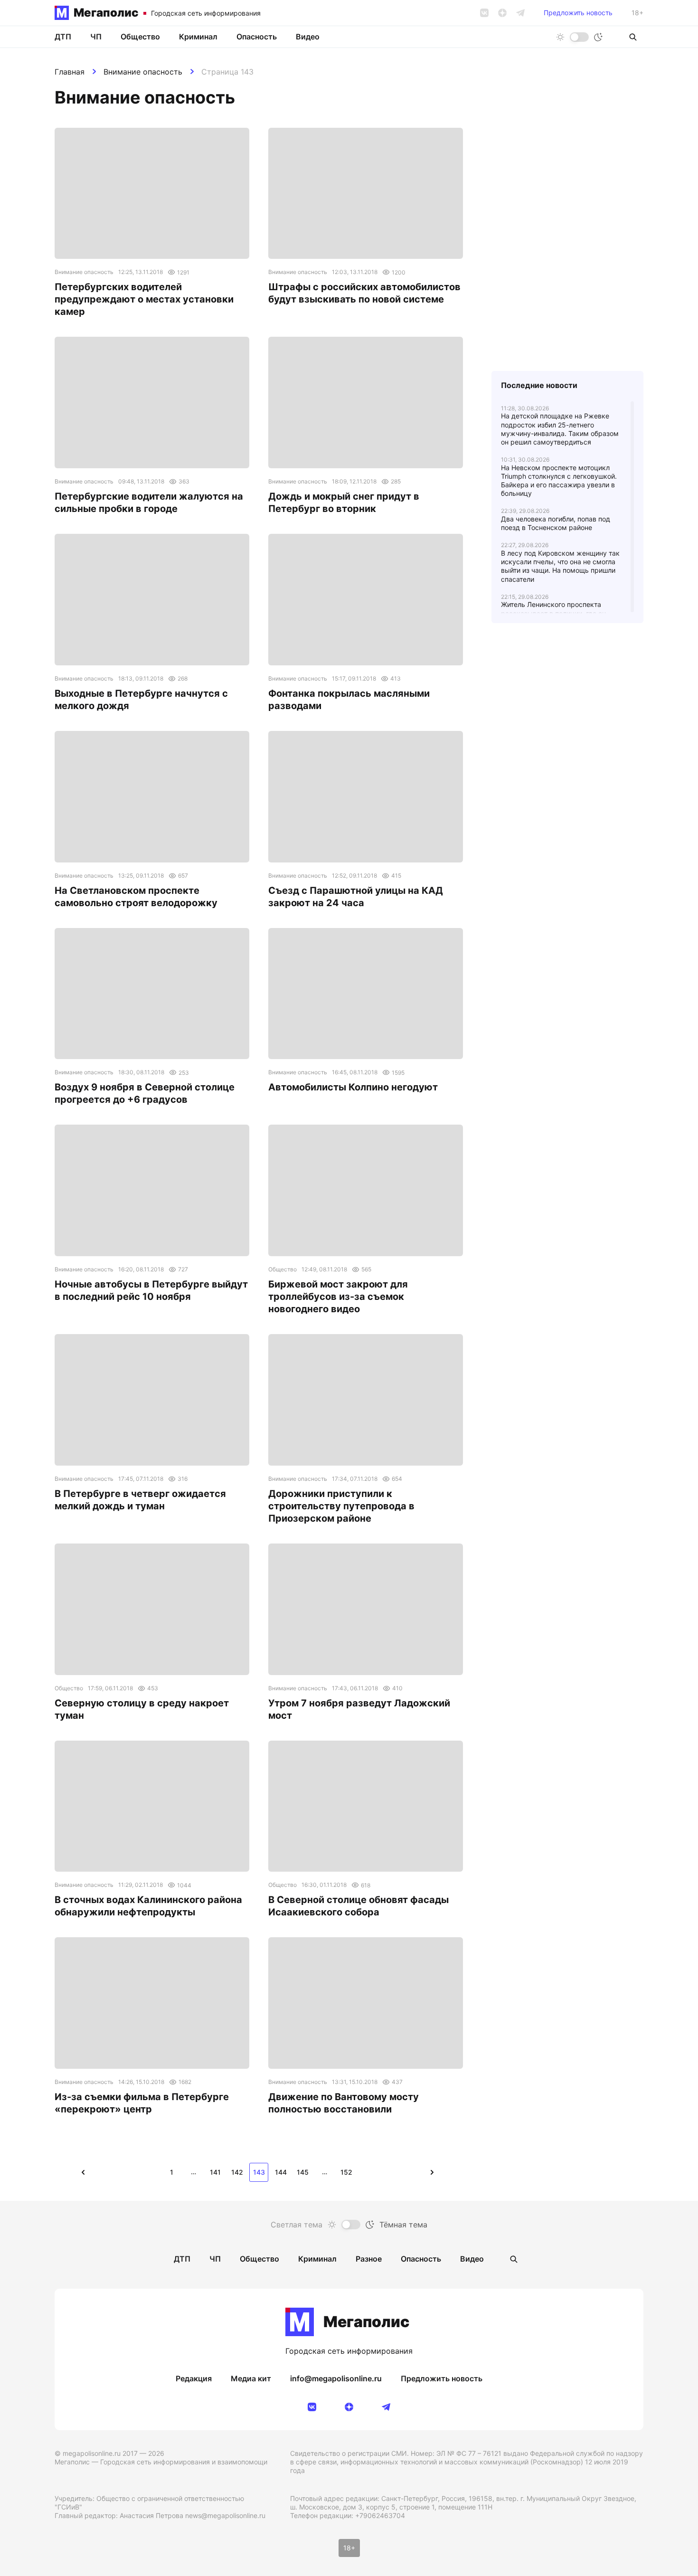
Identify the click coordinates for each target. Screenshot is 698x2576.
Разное (369, 2259)
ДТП (63, 37)
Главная (70, 72)
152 (346, 2172)
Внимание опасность (143, 72)
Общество (140, 37)
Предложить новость (578, 13)
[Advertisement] (567, 834)
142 (237, 2172)
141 (215, 2172)
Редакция (194, 2378)
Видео (308, 37)
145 (303, 2172)
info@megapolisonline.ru (336, 2378)
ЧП (96, 37)
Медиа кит (251, 2378)
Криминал (198, 37)
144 (281, 2172)
